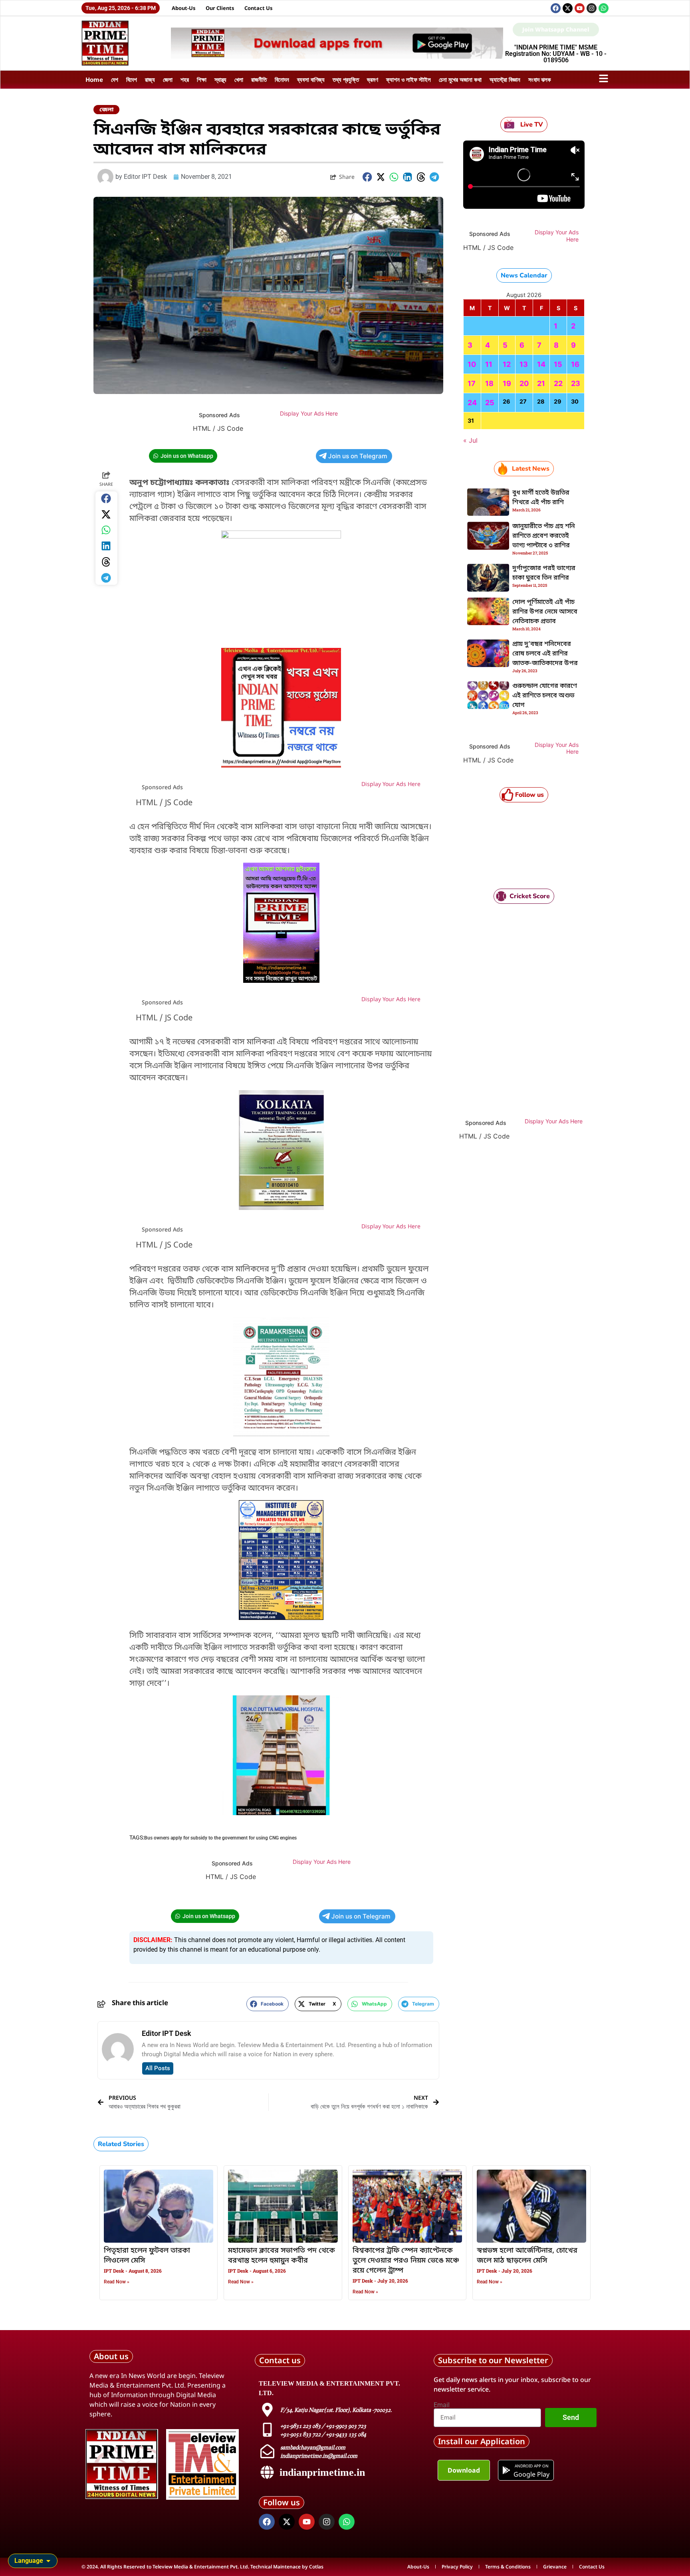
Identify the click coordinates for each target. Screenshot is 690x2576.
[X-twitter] (568, 8)
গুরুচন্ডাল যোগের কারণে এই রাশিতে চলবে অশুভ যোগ (545, 696)
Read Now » (117, 2282)
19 (507, 383)
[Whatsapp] (604, 8)
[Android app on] (506, 2470)
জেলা (168, 79)
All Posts (158, 2068)
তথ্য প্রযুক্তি (346, 79)
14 (541, 364)
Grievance (555, 2567)
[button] (367, 177)
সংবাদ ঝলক (540, 79)
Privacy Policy (457, 2567)
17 (472, 383)
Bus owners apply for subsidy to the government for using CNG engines (220, 1838)
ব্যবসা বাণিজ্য (311, 79)
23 (576, 383)
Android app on (531, 2466)
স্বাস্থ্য (220, 79)
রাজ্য (150, 79)
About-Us (184, 8)
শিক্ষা (202, 79)
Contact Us (259, 8)
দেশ (115, 79)
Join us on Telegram (358, 456)
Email (442, 2405)
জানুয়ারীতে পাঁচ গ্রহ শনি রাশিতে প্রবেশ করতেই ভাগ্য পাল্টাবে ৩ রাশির (544, 536)
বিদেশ (132, 79)
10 (472, 364)
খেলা (239, 79)
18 (489, 383)
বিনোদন (282, 79)
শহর (185, 79)
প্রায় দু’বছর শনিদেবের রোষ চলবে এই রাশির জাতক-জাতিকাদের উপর (545, 654)
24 (472, 403)
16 (575, 364)
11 (489, 364)
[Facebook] (556, 8)
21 (541, 383)
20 (524, 383)
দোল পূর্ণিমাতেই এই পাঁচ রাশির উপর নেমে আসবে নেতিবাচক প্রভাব (545, 612)
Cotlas (316, 2567)
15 (558, 364)
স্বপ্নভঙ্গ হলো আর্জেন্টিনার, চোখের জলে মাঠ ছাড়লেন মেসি (527, 2256)
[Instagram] (592, 8)
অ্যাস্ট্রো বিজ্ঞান (505, 79)
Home (94, 79)
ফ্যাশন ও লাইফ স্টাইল (408, 79)
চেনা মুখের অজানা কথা (460, 79)
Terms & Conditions (508, 2567)
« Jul (470, 440)
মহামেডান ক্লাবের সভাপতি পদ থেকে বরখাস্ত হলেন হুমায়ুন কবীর (282, 2256)
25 (490, 403)
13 (524, 364)
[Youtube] (580, 8)
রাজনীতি (259, 79)
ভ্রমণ (373, 79)
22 (558, 383)
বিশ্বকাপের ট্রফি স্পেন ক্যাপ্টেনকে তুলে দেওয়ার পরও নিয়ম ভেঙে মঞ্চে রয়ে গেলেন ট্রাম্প (406, 2261)
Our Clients (220, 8)
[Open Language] (48, 2561)
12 (507, 364)
